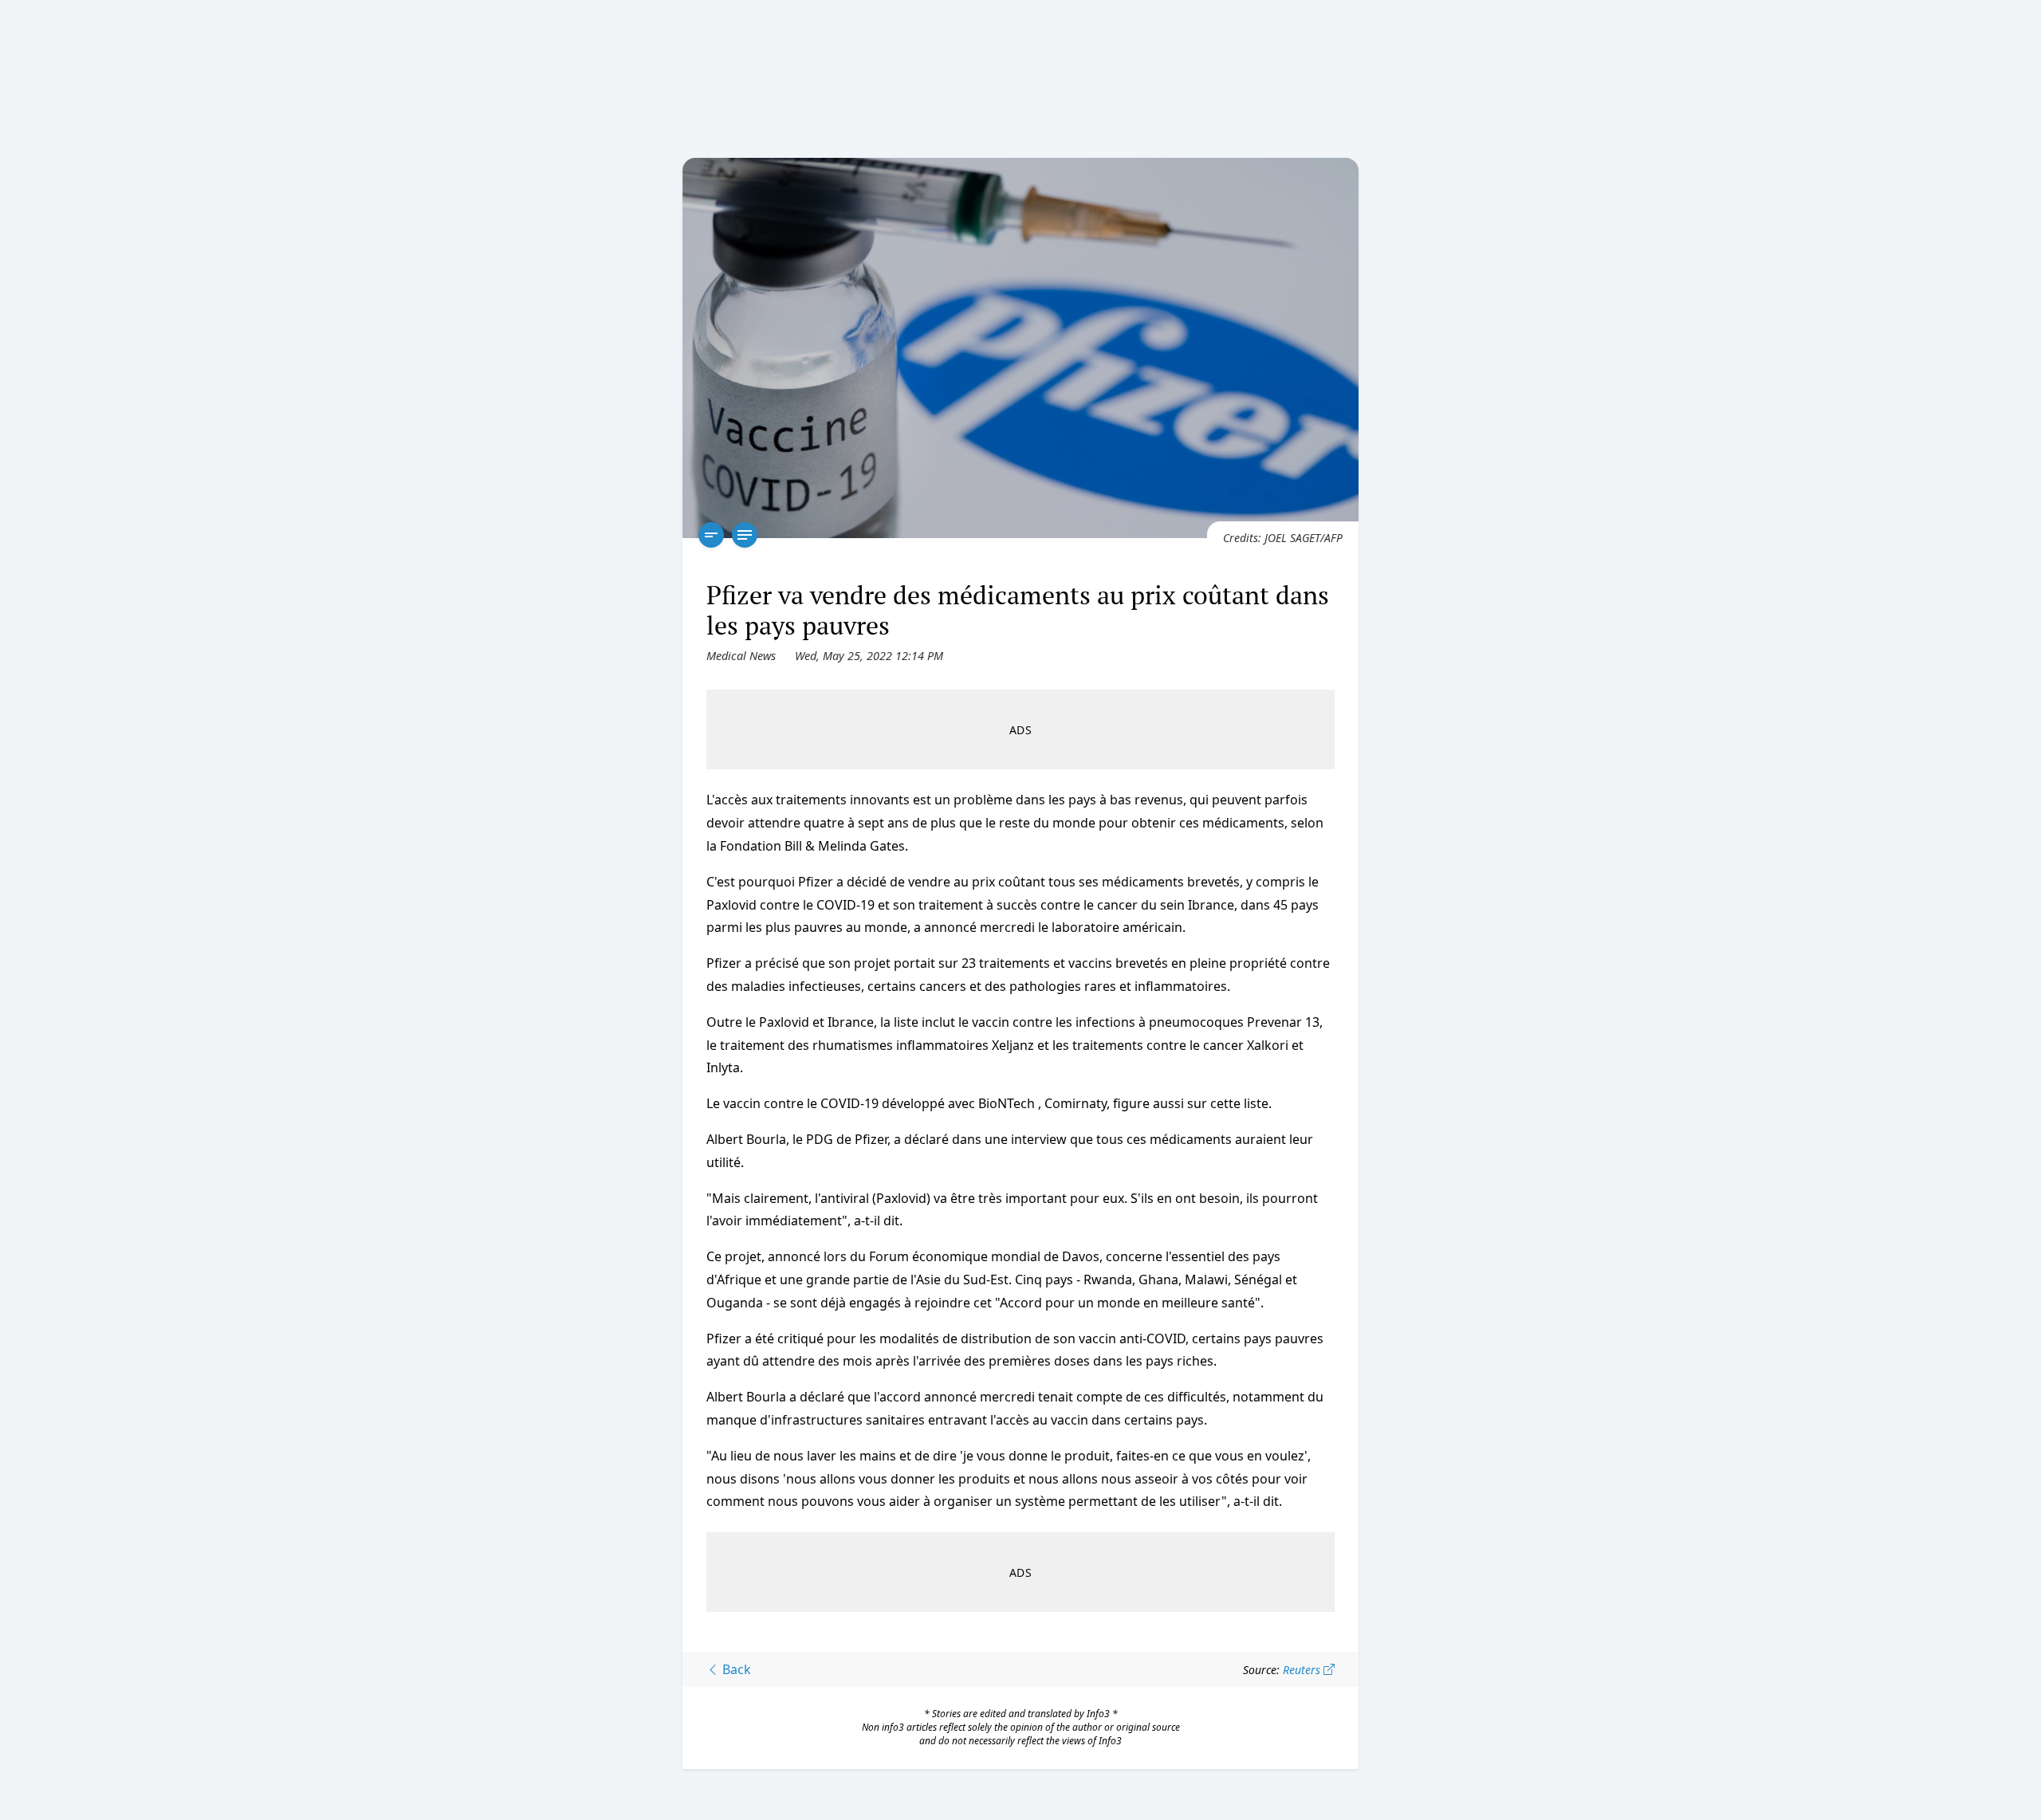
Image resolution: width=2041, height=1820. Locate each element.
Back (735, 1669)
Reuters (1303, 1670)
